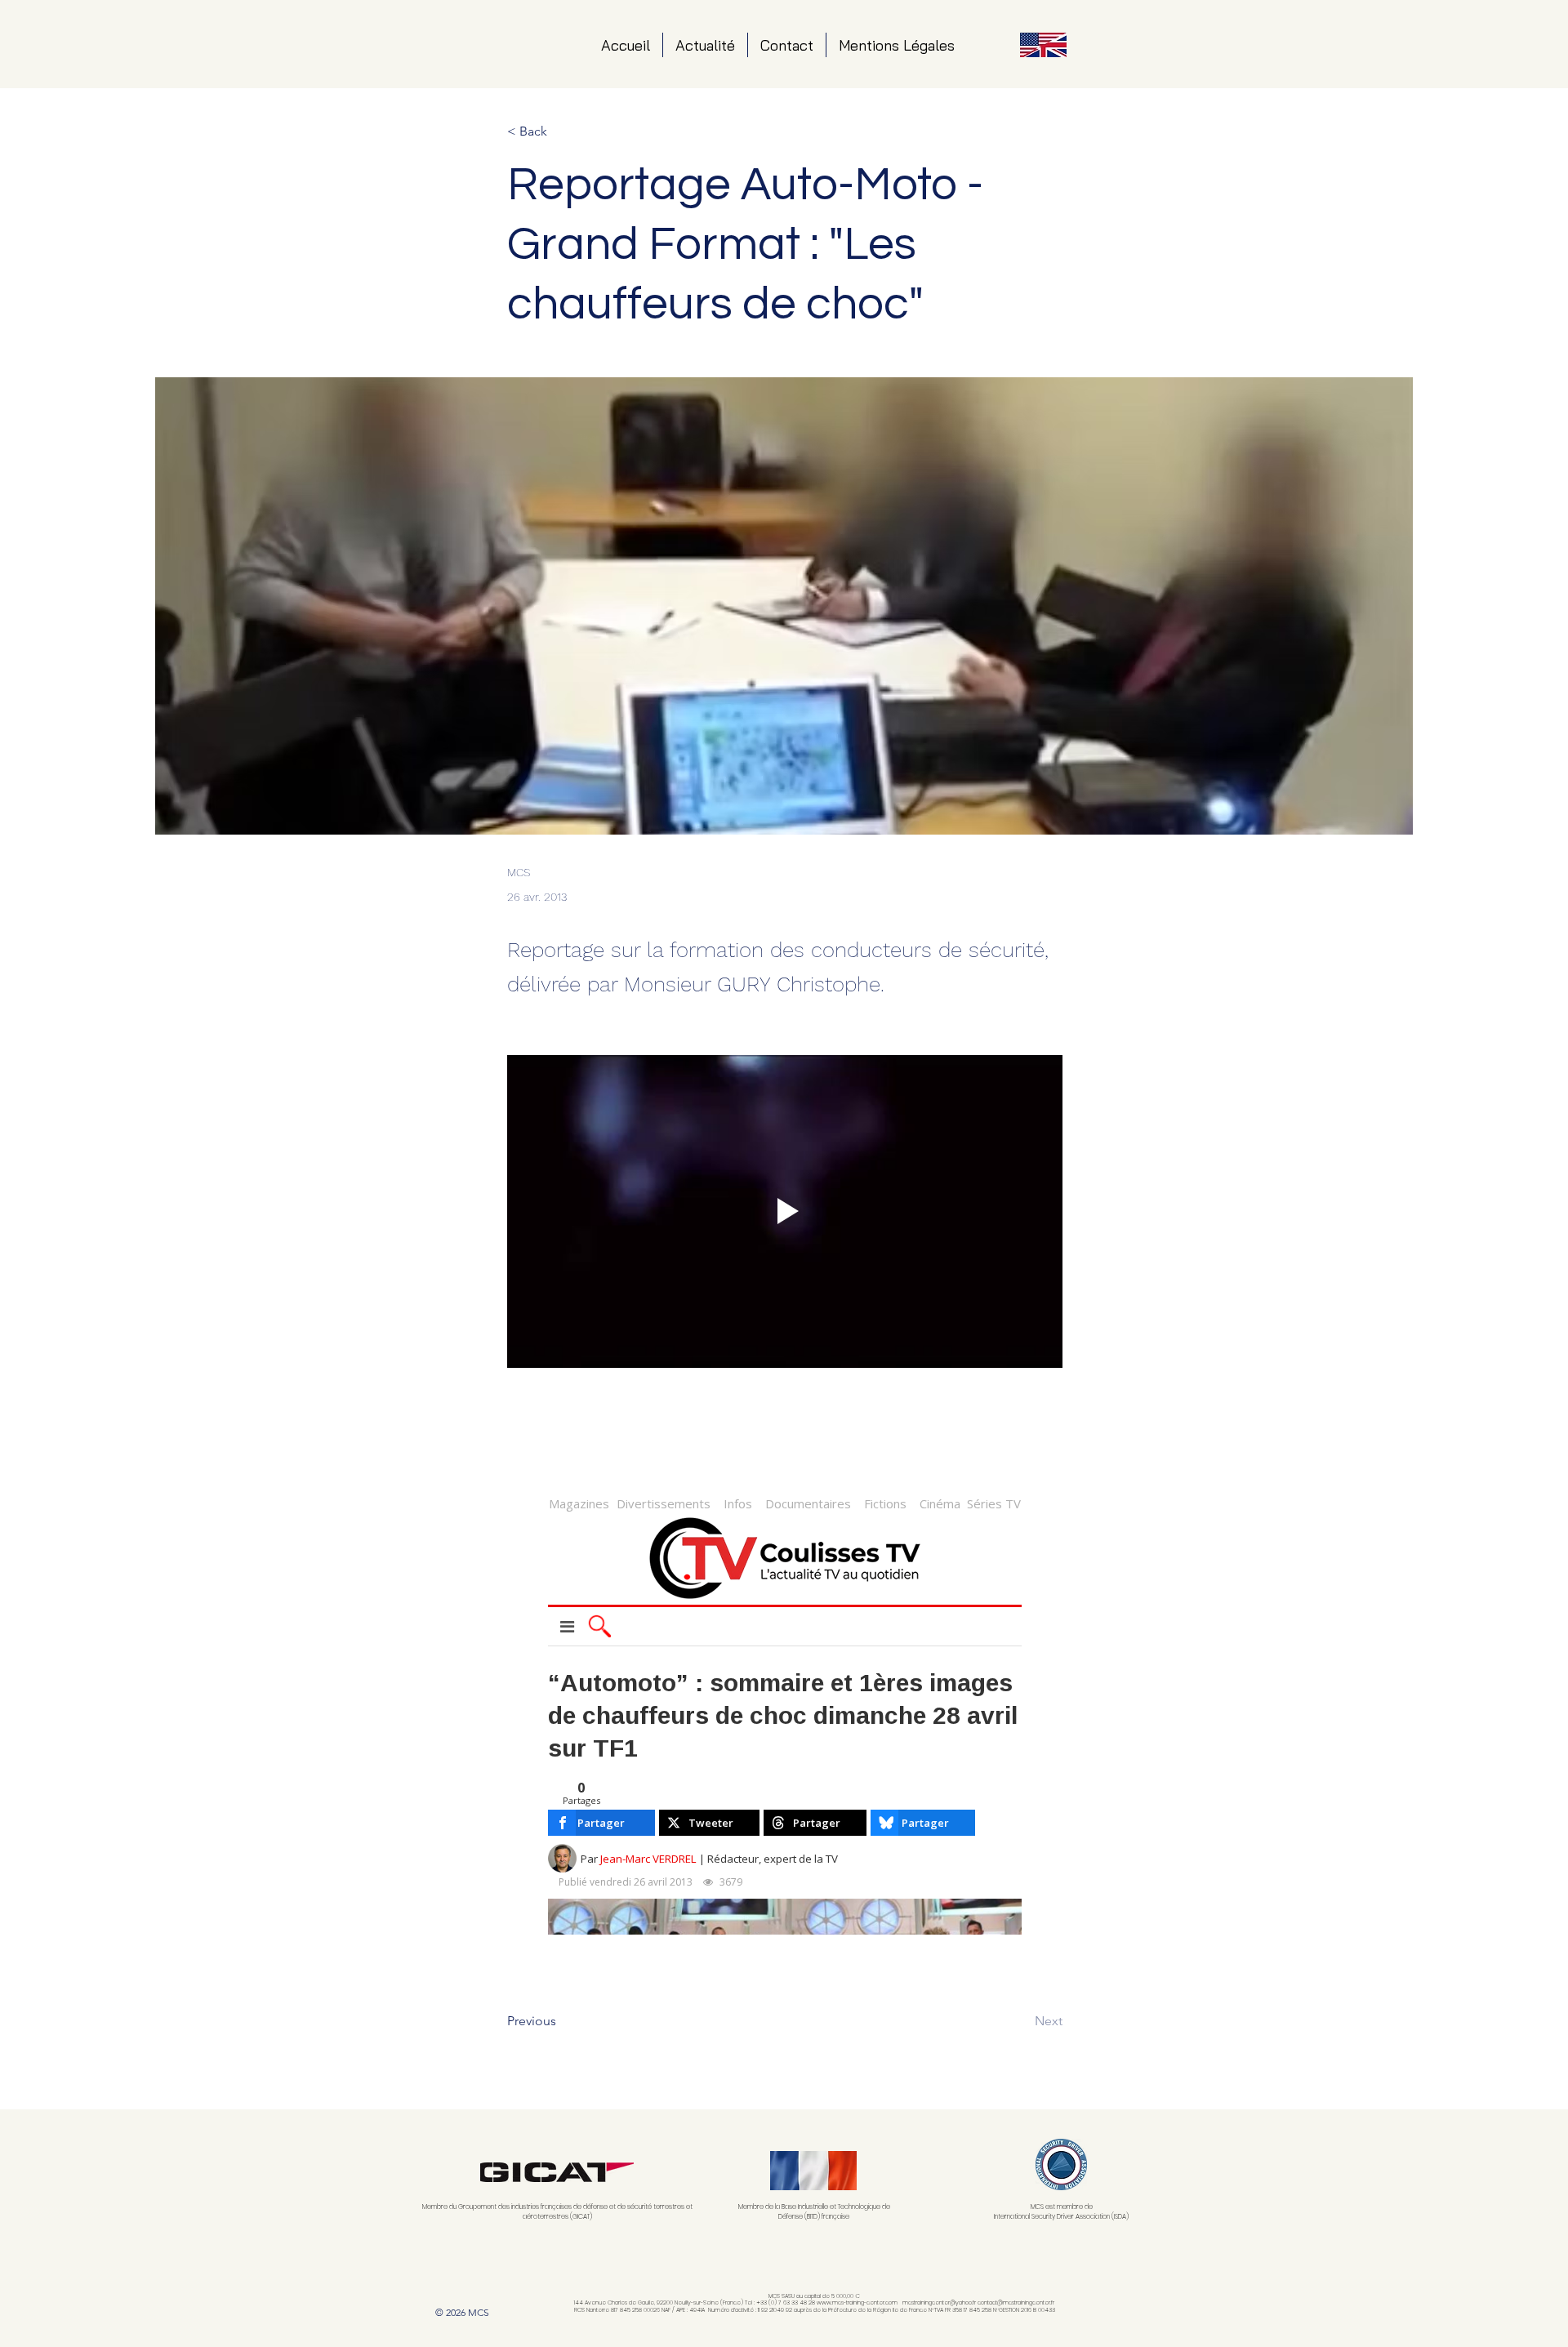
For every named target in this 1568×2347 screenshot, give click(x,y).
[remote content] (785, 1710)
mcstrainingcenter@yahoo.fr (939, 2302)
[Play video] (785, 1211)
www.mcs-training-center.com (857, 2302)
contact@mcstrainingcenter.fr (1016, 2302)
